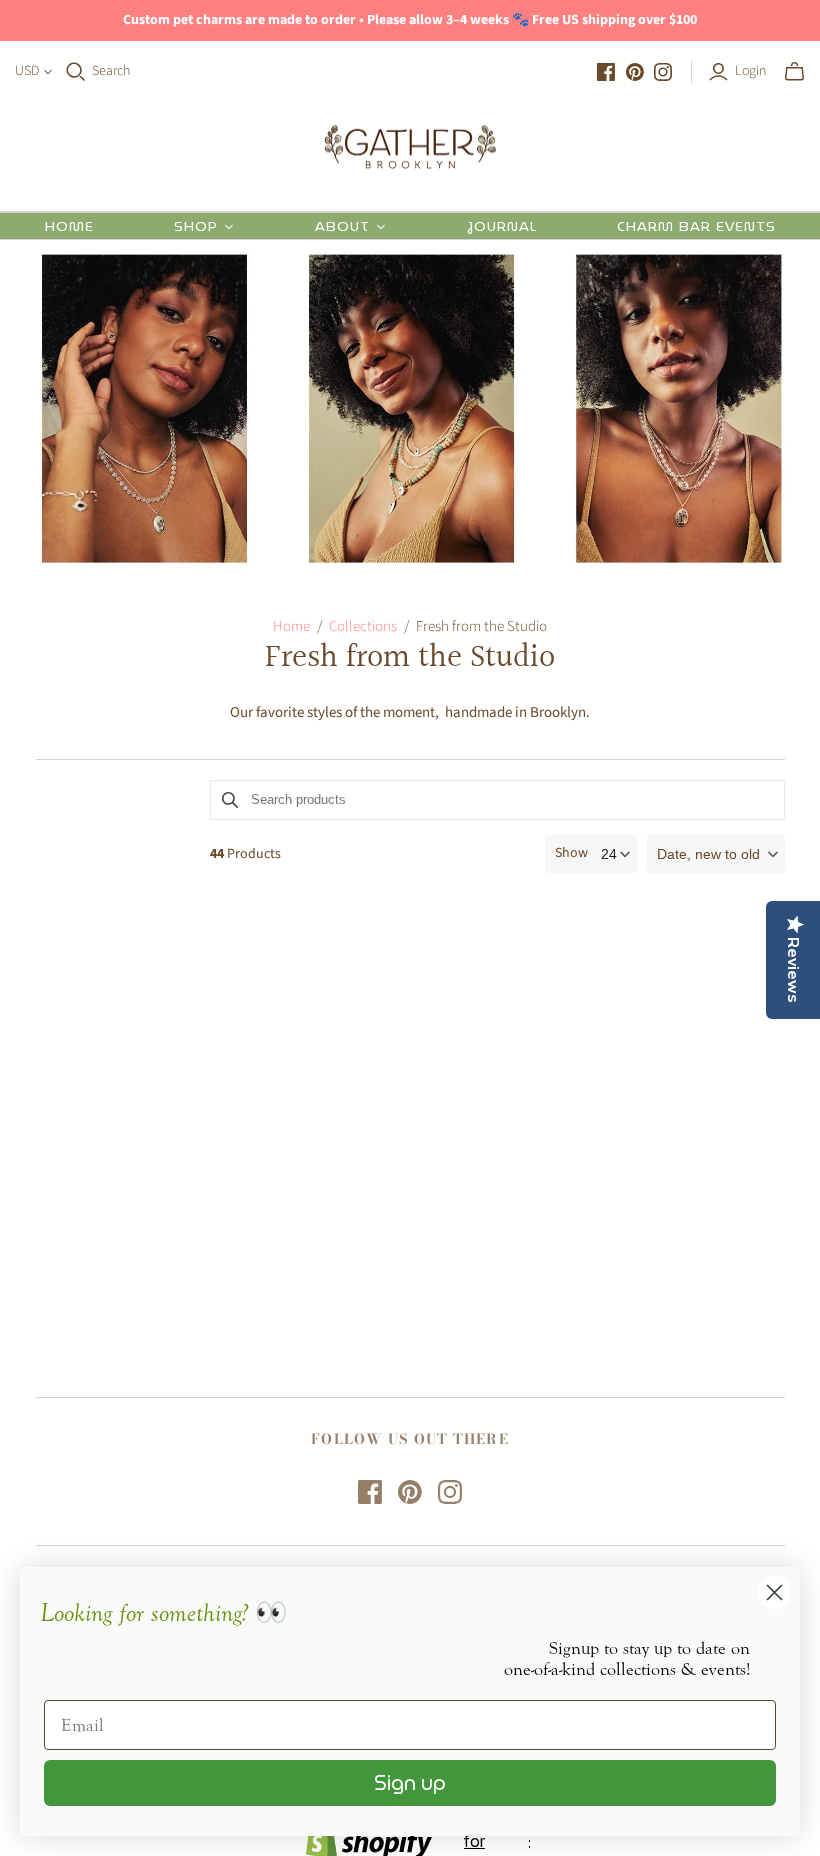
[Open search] (76, 72)
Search (111, 71)
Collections (363, 626)
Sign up (410, 1783)
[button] (716, 854)
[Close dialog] (774, 1592)
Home (291, 626)
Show (571, 853)
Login (750, 71)
